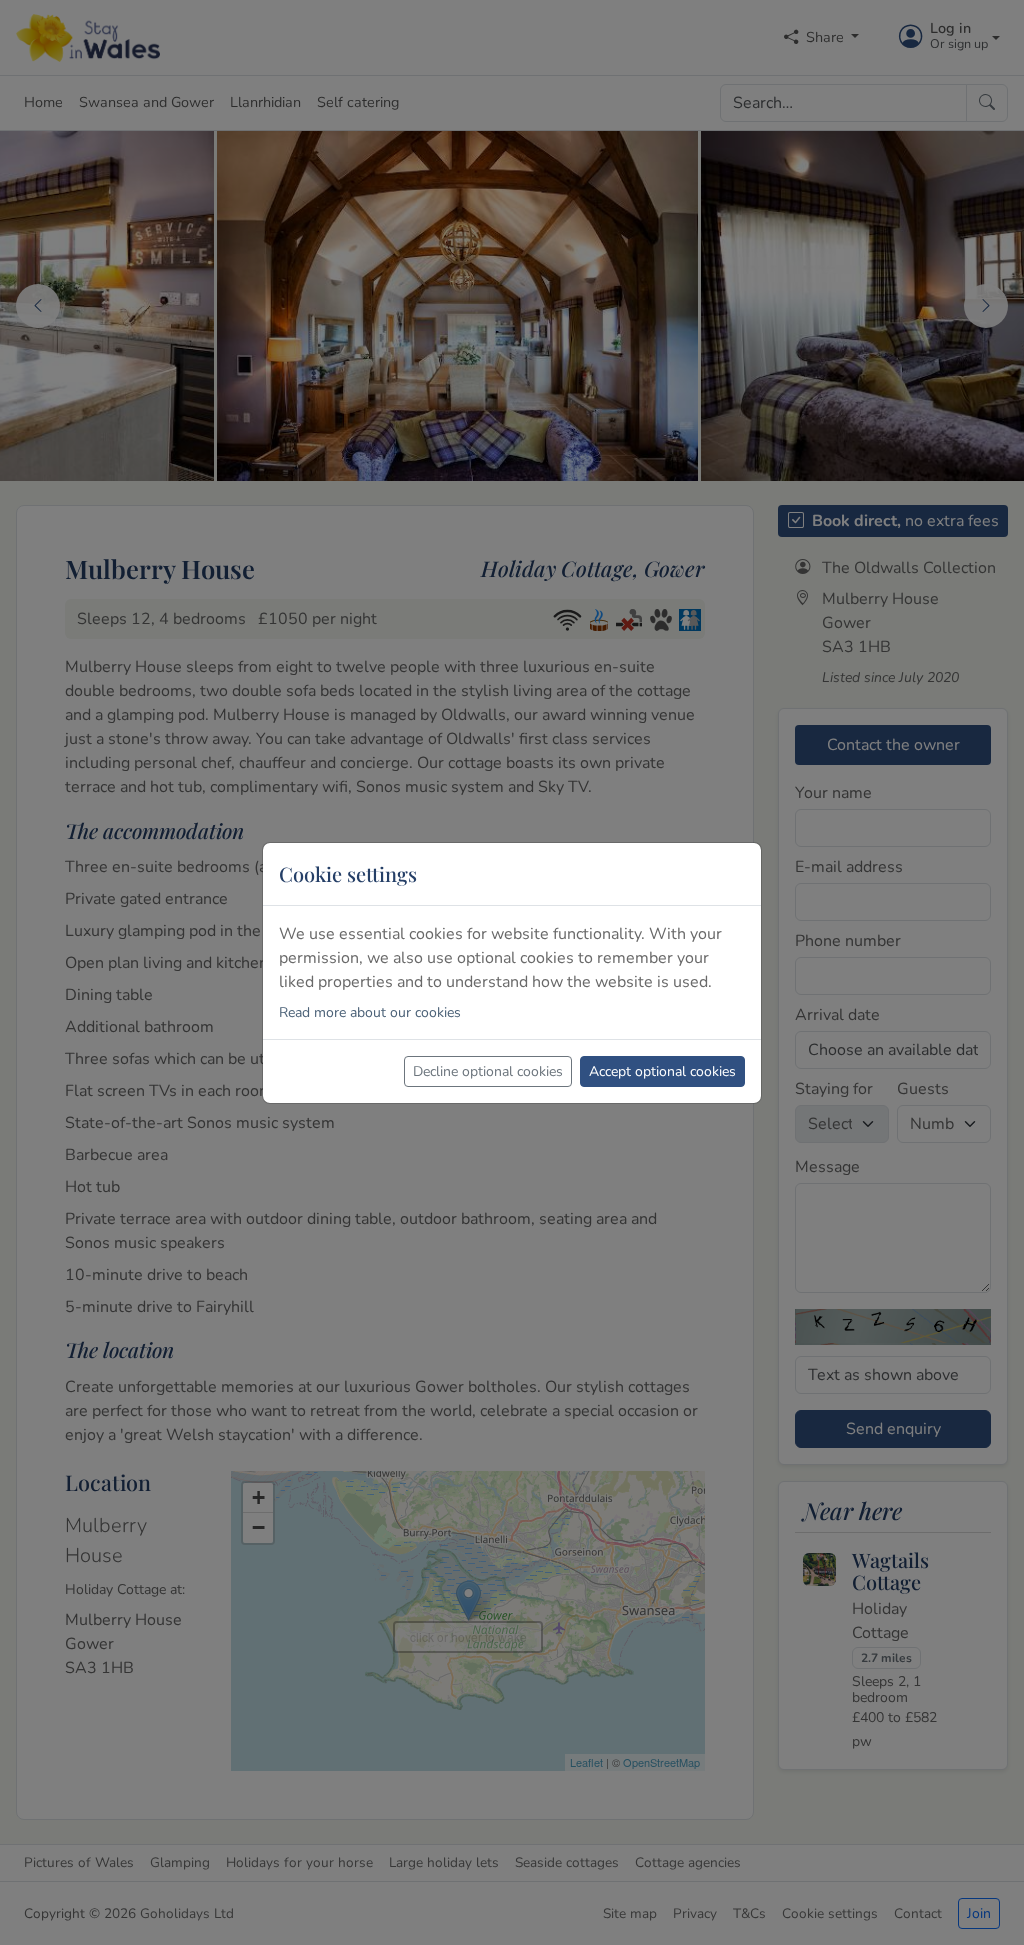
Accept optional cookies (662, 1071)
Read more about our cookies (370, 1012)
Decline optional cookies (488, 1071)
